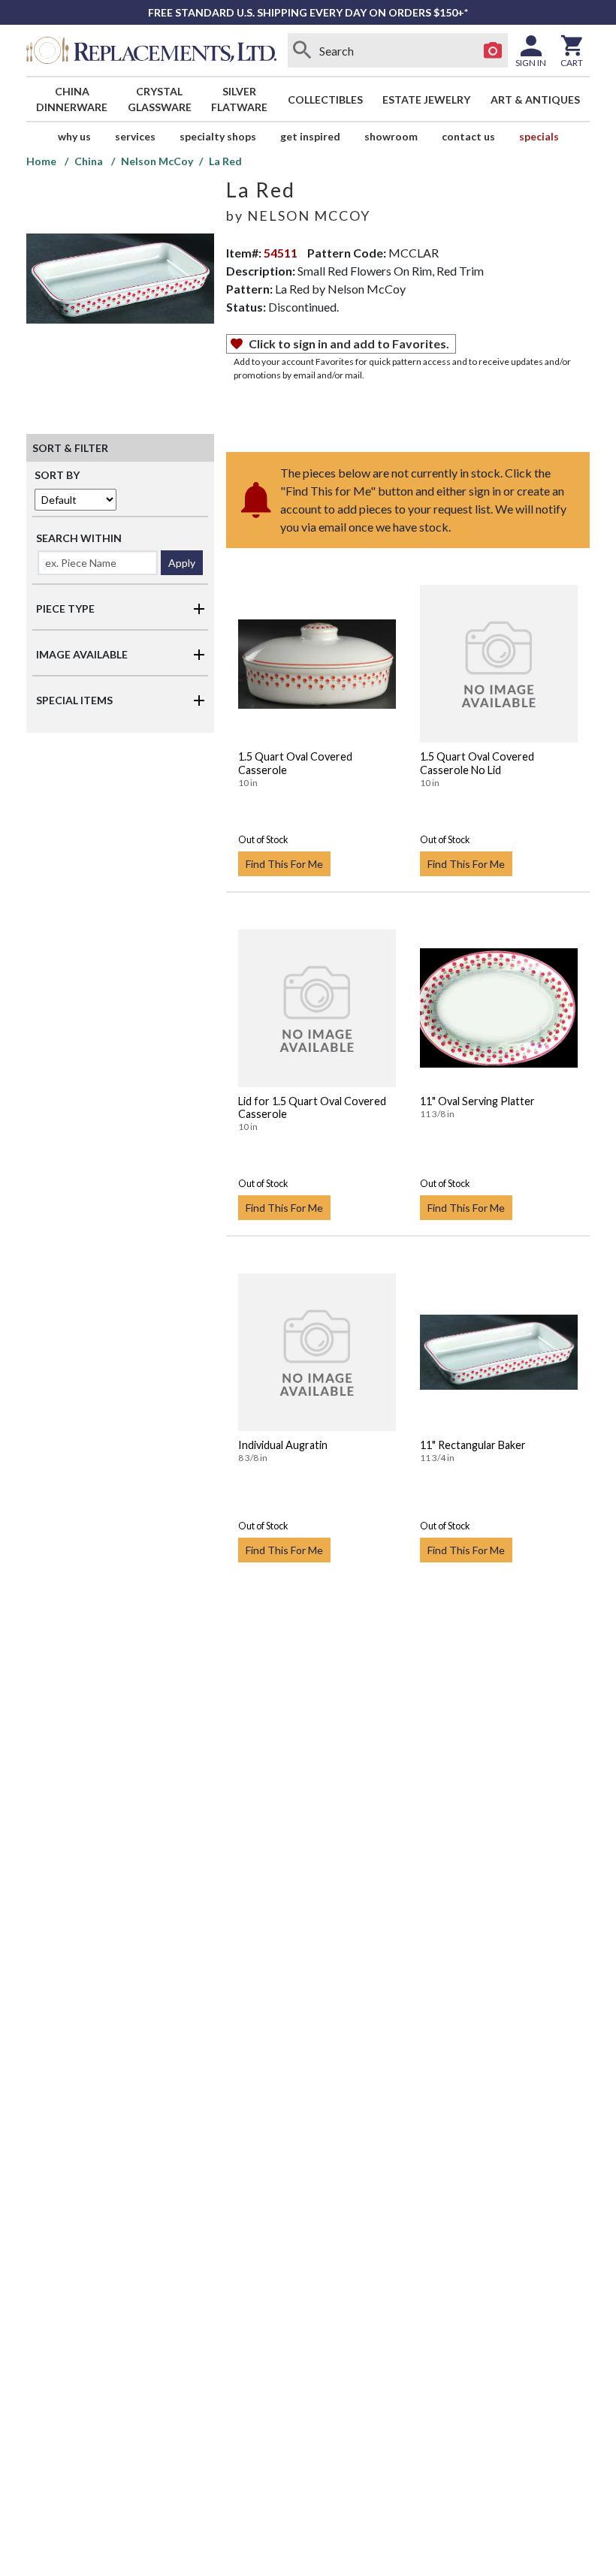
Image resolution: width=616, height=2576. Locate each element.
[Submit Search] (303, 50)
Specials (539, 136)
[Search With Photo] (493, 50)
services (135, 136)
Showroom (391, 136)
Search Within (79, 538)
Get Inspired (310, 136)
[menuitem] (72, 99)
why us (74, 136)
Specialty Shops (218, 136)
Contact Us (468, 136)
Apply (182, 563)
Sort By (57, 475)
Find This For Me (284, 864)
